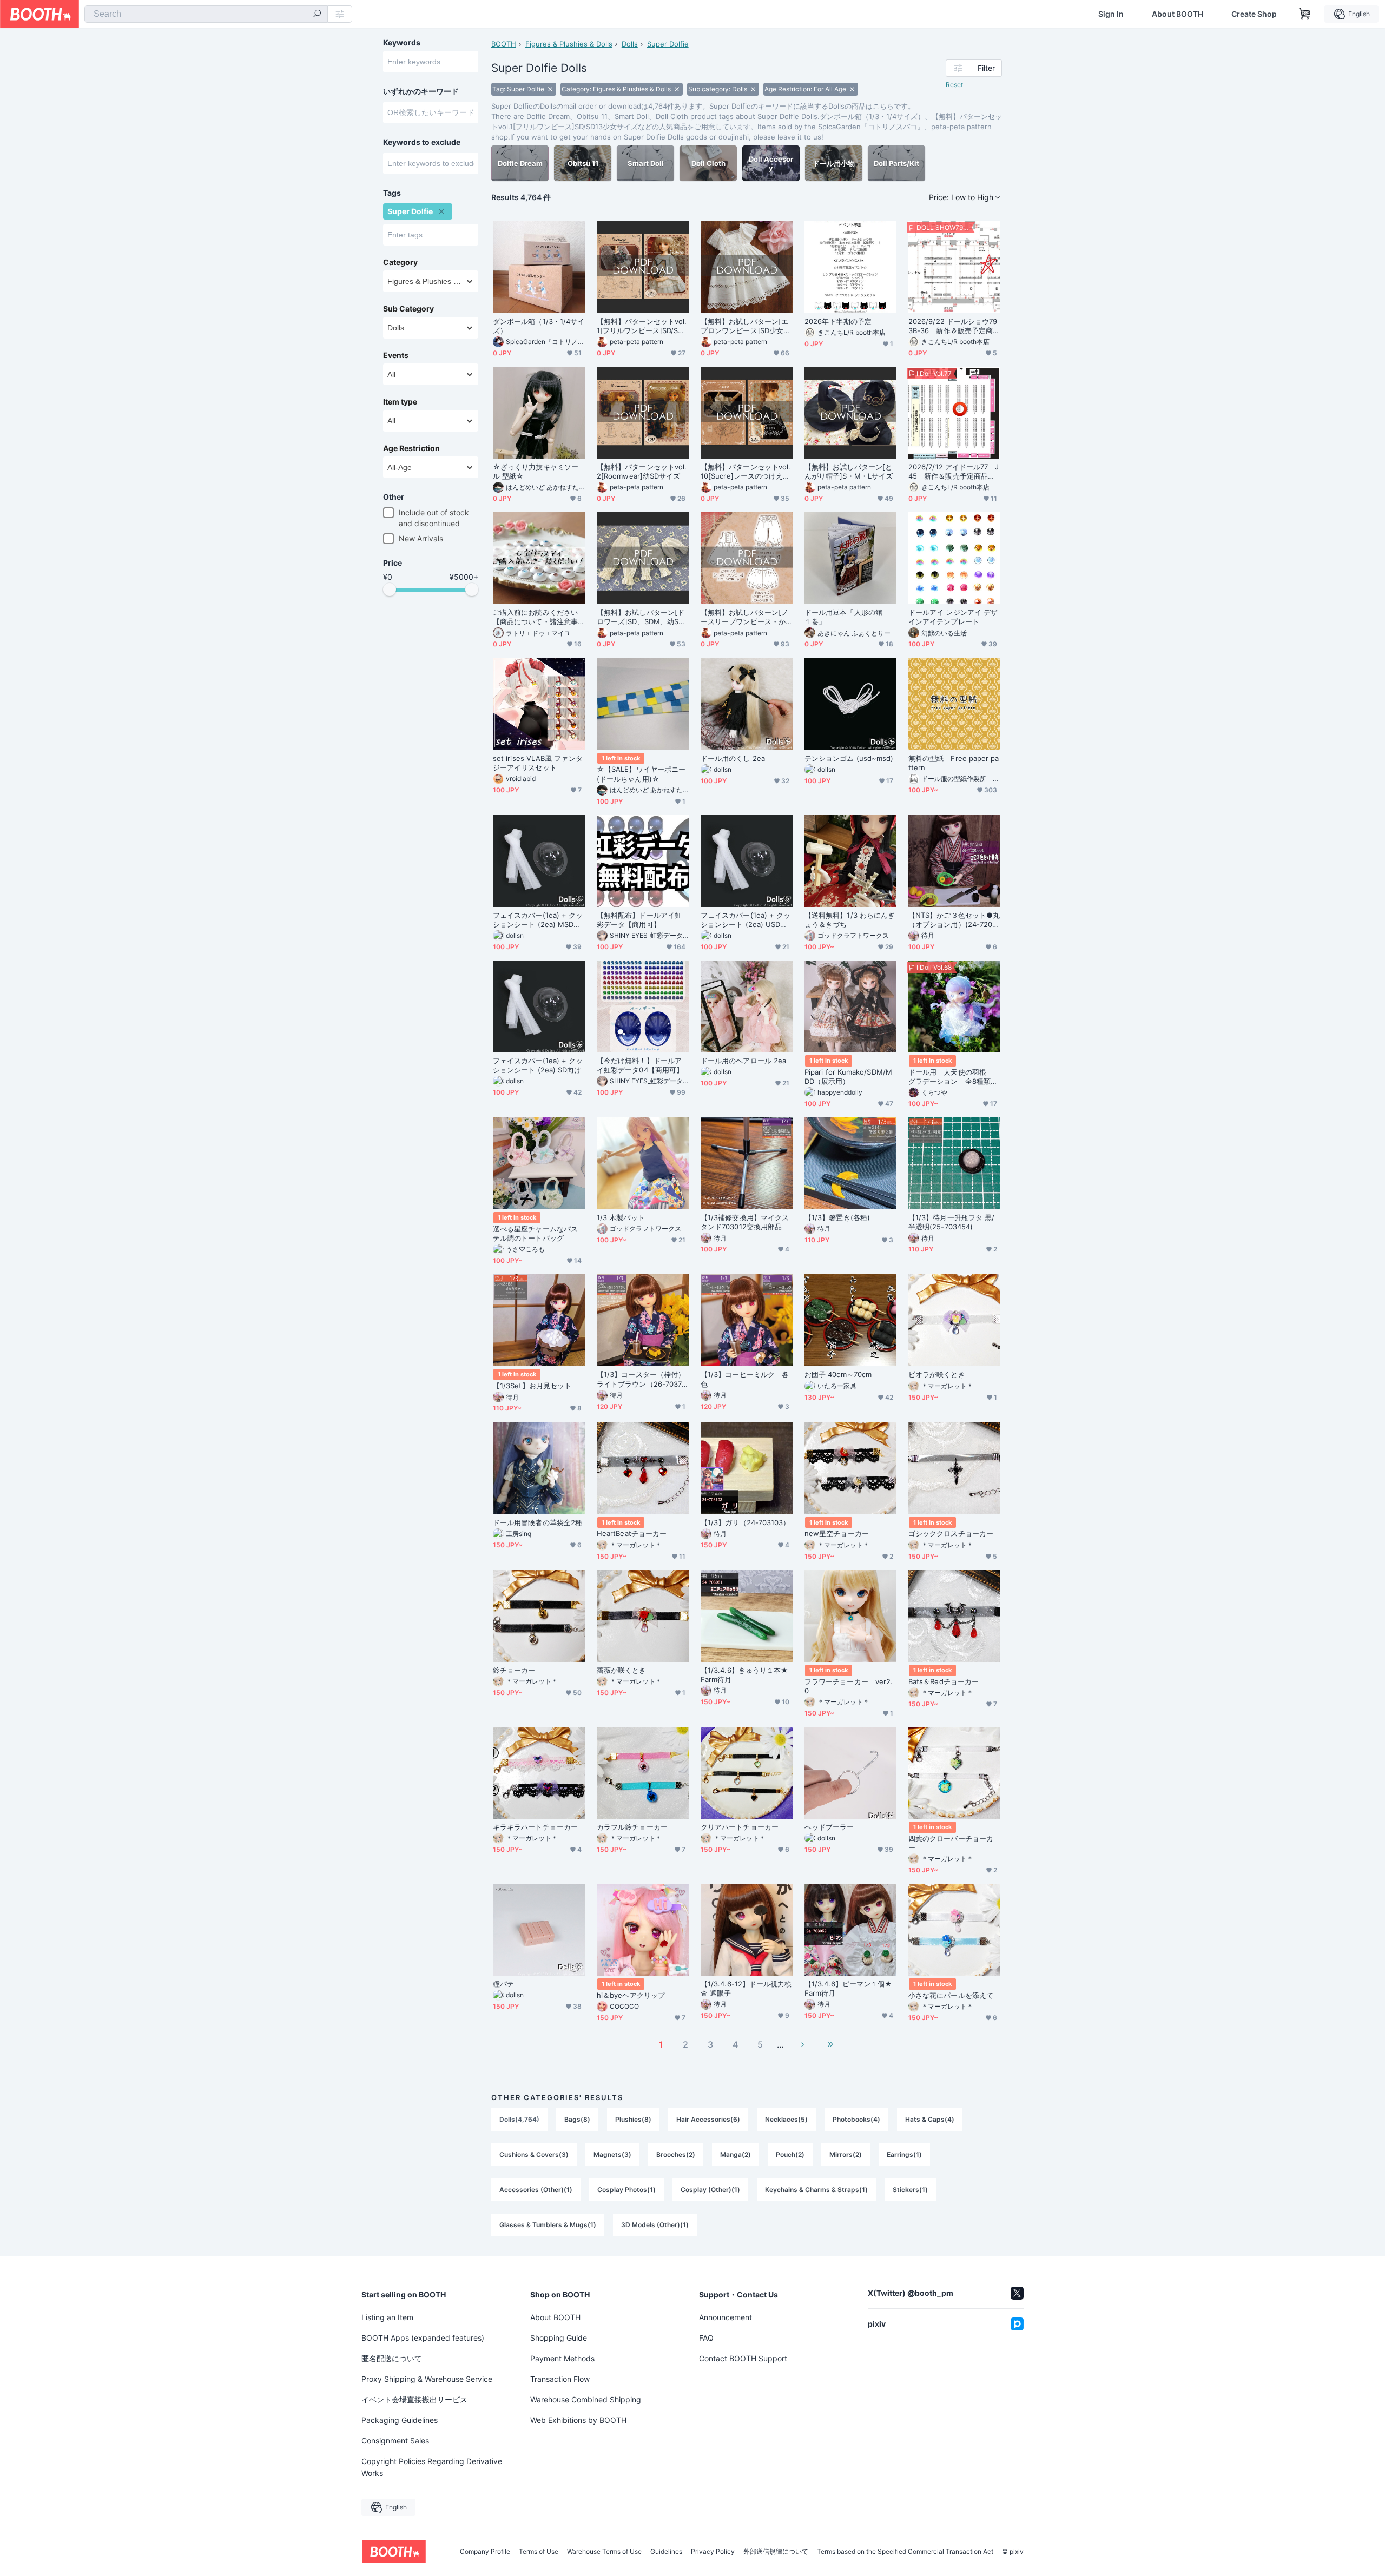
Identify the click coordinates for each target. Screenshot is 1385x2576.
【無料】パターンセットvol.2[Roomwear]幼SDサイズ (642, 471)
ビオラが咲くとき (937, 1374)
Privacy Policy (713, 2552)
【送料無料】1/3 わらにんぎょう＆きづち (850, 920)
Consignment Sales (395, 2441)
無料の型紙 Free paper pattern (954, 763)
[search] (317, 15)
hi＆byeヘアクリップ (631, 1995)
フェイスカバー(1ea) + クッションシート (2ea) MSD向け (538, 920)
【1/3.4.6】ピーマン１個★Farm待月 (848, 1988)
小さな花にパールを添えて (951, 1995)
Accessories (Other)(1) (536, 2190)
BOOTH (504, 44)
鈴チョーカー (514, 1670)
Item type (400, 402)
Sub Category (408, 309)
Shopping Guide (559, 2338)
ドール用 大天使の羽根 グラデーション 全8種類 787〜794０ (953, 1077)
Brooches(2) (676, 2154)
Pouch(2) (790, 2154)
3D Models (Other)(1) (655, 2225)
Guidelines (666, 2552)
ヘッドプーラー (829, 1827)
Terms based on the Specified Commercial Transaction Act (905, 2552)
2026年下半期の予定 (838, 321)
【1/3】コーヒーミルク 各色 (745, 1379)
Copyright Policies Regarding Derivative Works (432, 2467)
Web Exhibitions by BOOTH (578, 2420)
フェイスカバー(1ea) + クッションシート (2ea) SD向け (538, 1065)
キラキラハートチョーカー (535, 1827)
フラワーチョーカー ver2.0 (849, 1686)
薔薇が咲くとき (622, 1670)
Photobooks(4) (856, 2119)
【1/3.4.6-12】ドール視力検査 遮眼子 (746, 1988)
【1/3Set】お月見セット (532, 1386)
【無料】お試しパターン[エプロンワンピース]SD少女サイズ (746, 326)
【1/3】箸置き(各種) (837, 1217)
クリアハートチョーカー (740, 1827)
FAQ (706, 2338)
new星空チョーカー (837, 1533)
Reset (954, 85)
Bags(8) (577, 2119)
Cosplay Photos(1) (626, 2190)
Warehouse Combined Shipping (586, 2399)
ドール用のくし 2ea (733, 758)
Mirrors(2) (846, 2154)
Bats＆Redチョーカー (944, 1681)
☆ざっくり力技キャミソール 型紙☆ (536, 471)
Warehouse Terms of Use (604, 2552)
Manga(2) (736, 2154)
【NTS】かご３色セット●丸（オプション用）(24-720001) (954, 920)
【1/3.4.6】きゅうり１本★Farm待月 (744, 1675)
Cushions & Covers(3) (534, 2154)
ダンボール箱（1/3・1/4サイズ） (539, 326)
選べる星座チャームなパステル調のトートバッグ (535, 1233)
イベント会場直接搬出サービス (414, 2399)
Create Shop (1254, 14)
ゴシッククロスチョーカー (951, 1533)
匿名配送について (392, 2358)
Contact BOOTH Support (743, 2358)
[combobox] (206, 14)
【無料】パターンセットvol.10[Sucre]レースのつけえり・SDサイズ (746, 472)
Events (396, 355)
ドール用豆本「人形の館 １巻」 (847, 617)
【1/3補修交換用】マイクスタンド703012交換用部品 (745, 1222)
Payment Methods (562, 2358)
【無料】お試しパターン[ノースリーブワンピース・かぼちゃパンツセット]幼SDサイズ (746, 617)
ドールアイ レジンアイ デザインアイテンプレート (953, 617)
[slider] (390, 590)
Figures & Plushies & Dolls (569, 44)
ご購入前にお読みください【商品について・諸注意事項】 (535, 617)
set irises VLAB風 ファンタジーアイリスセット (538, 763)
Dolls (630, 44)
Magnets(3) (612, 2154)
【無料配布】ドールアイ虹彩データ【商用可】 (639, 920)
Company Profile (485, 2552)
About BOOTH (1178, 14)
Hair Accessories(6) (708, 2119)
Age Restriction (411, 448)
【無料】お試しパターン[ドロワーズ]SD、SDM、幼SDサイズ (641, 617)
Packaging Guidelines (400, 2420)
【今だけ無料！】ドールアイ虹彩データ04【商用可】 (640, 1065)
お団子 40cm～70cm (838, 1374)
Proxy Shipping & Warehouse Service (427, 2379)
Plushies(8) (633, 2119)
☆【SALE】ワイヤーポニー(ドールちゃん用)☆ (641, 774)
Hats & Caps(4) (930, 2119)
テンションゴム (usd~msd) (849, 758)
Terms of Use (539, 2552)
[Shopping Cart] (1305, 14)
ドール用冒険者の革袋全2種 (537, 1522)
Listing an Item (387, 2317)
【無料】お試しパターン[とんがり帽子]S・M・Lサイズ (849, 471)
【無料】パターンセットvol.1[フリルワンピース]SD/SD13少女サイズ (642, 326)
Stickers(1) (910, 2190)
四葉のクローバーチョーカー (951, 1843)
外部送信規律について (776, 2552)
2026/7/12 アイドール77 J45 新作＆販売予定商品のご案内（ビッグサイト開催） (954, 472)
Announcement (726, 2317)
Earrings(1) (904, 2154)
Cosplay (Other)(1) (710, 2190)
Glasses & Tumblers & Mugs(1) (548, 2225)
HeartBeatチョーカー (632, 1533)
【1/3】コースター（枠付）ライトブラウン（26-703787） (641, 1379)
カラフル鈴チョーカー (632, 1827)
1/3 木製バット (621, 1217)
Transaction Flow (560, 2379)
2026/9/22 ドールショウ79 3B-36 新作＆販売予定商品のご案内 (954, 326)
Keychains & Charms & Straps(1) (816, 2190)
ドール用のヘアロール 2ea (743, 1061)
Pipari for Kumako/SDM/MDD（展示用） (848, 1077)
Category (400, 262)
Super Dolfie (668, 44)
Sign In (1111, 14)
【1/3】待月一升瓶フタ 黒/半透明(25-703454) (951, 1222)
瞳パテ (503, 1984)
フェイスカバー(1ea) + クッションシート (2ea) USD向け (746, 920)
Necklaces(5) (786, 2119)
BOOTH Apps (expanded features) (423, 2338)
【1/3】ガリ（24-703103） (745, 1522)
